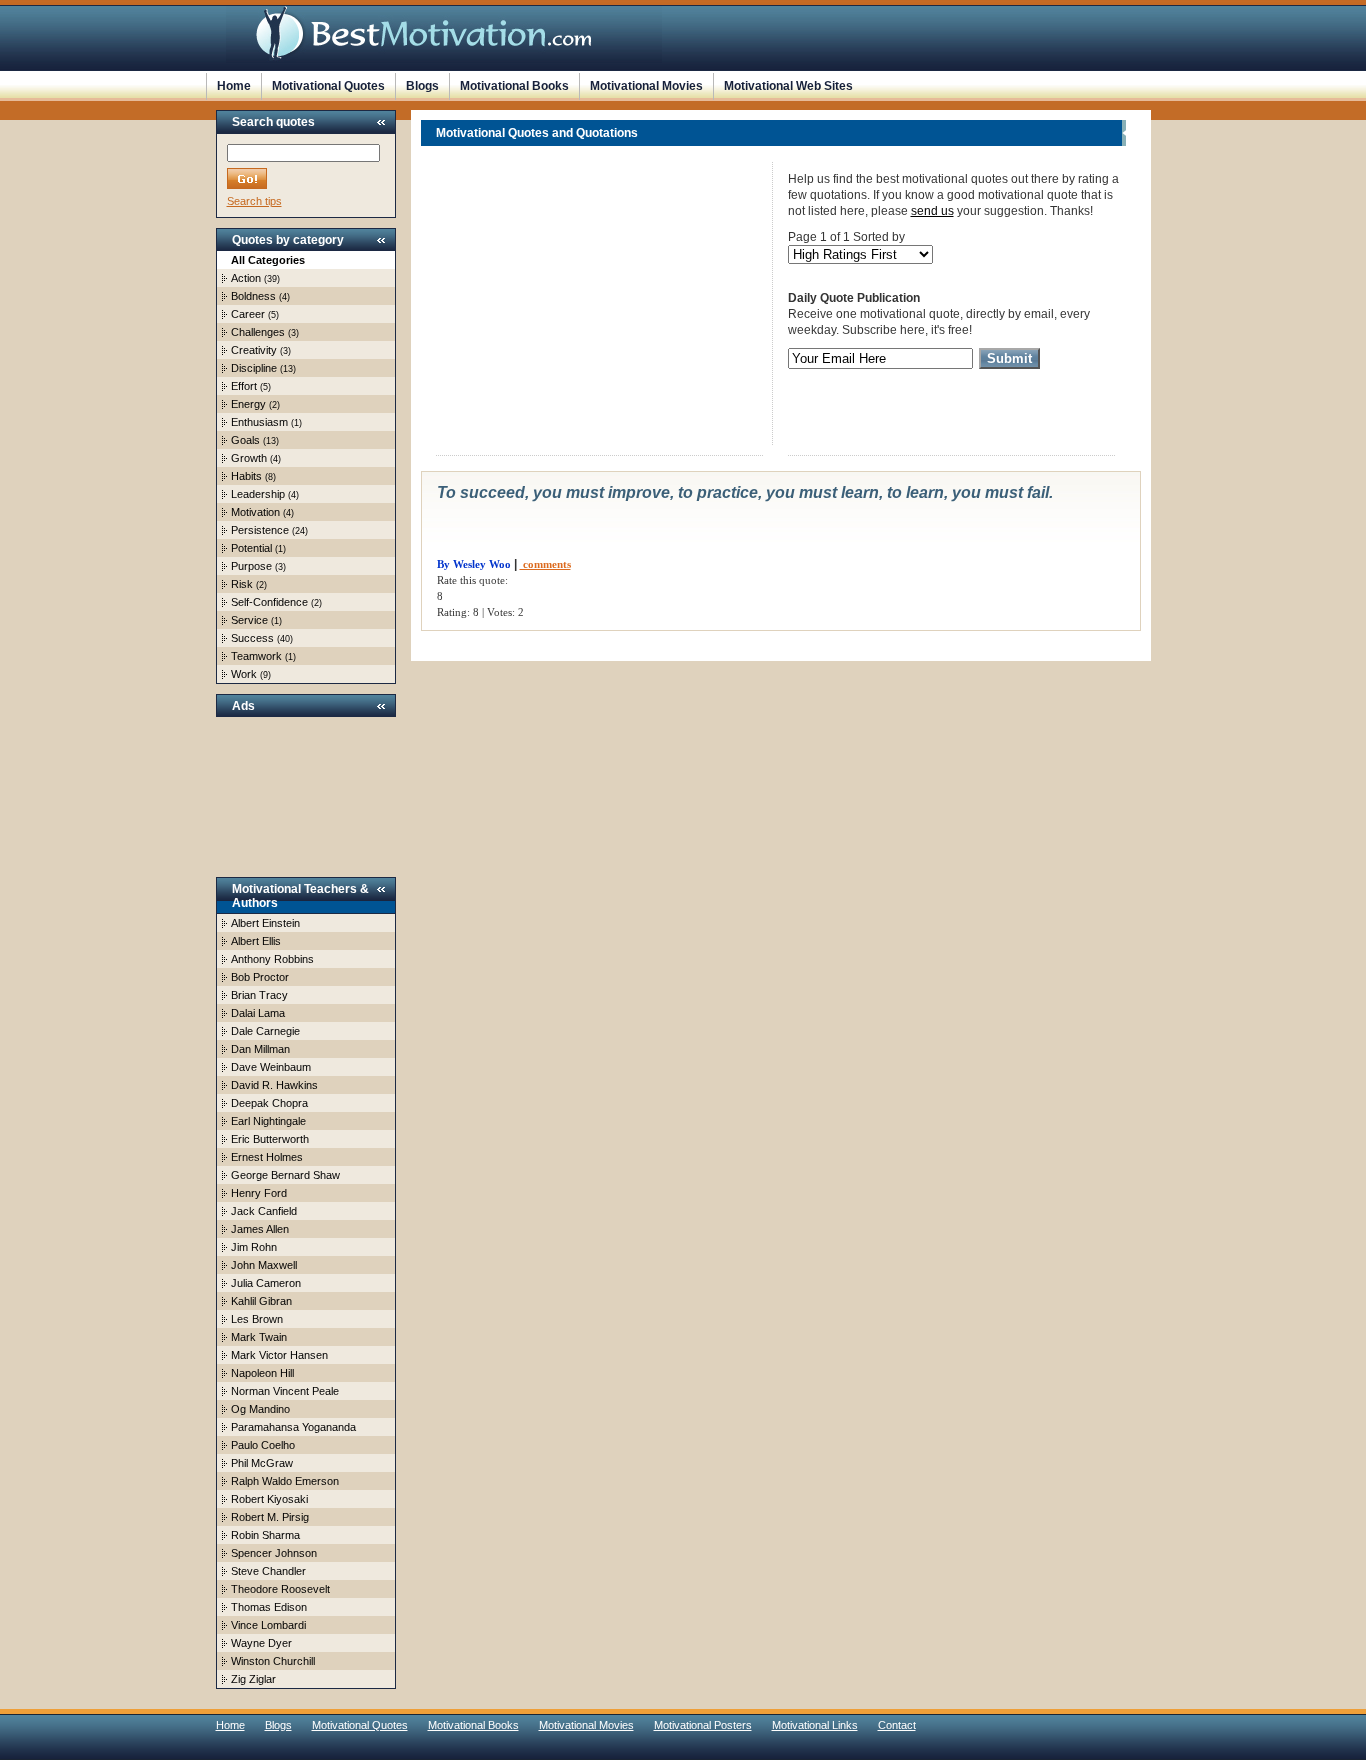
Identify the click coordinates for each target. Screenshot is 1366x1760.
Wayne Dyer (261, 1643)
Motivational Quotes (328, 86)
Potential (251, 548)
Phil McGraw (262, 1463)
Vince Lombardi (268, 1625)
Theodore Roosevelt (280, 1589)
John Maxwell (264, 1265)
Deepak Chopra (269, 1103)
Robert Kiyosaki (269, 1499)
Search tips (254, 201)
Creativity (254, 350)
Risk (242, 584)
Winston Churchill (273, 1661)
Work (244, 674)
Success (252, 638)
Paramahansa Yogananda (293, 1427)
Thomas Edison (269, 1607)
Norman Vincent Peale (285, 1391)
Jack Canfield (264, 1211)
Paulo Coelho (263, 1445)
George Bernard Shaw (285, 1175)
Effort (244, 386)
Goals (245, 440)
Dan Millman (260, 1049)
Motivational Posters (703, 1725)
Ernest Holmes (267, 1157)
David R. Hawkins (274, 1085)
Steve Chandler (268, 1571)
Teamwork (256, 656)
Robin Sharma (265, 1535)
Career (248, 314)
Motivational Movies (646, 86)
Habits (246, 476)
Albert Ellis (256, 941)
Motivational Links (815, 1725)
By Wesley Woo (474, 564)
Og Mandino (260, 1409)
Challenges (258, 332)
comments (545, 564)
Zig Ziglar (253, 1679)
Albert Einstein (265, 923)
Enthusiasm (259, 422)
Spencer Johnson (274, 1553)
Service (249, 620)
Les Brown (257, 1319)
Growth (249, 458)
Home (234, 86)
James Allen (260, 1229)
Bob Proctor (260, 977)
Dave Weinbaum (271, 1067)
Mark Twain (259, 1337)
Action (246, 278)
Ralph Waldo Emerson (285, 1481)
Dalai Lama (258, 1013)
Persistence (260, 530)
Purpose (251, 566)
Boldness (253, 296)
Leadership (258, 494)
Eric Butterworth (270, 1139)
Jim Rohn (254, 1247)
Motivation (255, 512)
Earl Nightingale (268, 1121)
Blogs (422, 86)
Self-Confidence (269, 602)
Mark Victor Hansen (279, 1355)
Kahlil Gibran (261, 1301)
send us (932, 211)
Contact (897, 1725)
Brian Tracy (259, 995)
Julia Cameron (266, 1283)
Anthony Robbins (272, 959)
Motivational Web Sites (788, 86)
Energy (248, 404)
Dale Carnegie (265, 1031)
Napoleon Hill (262, 1373)
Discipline (254, 368)
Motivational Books (514, 86)
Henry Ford (259, 1193)
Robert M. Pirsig (270, 1517)
